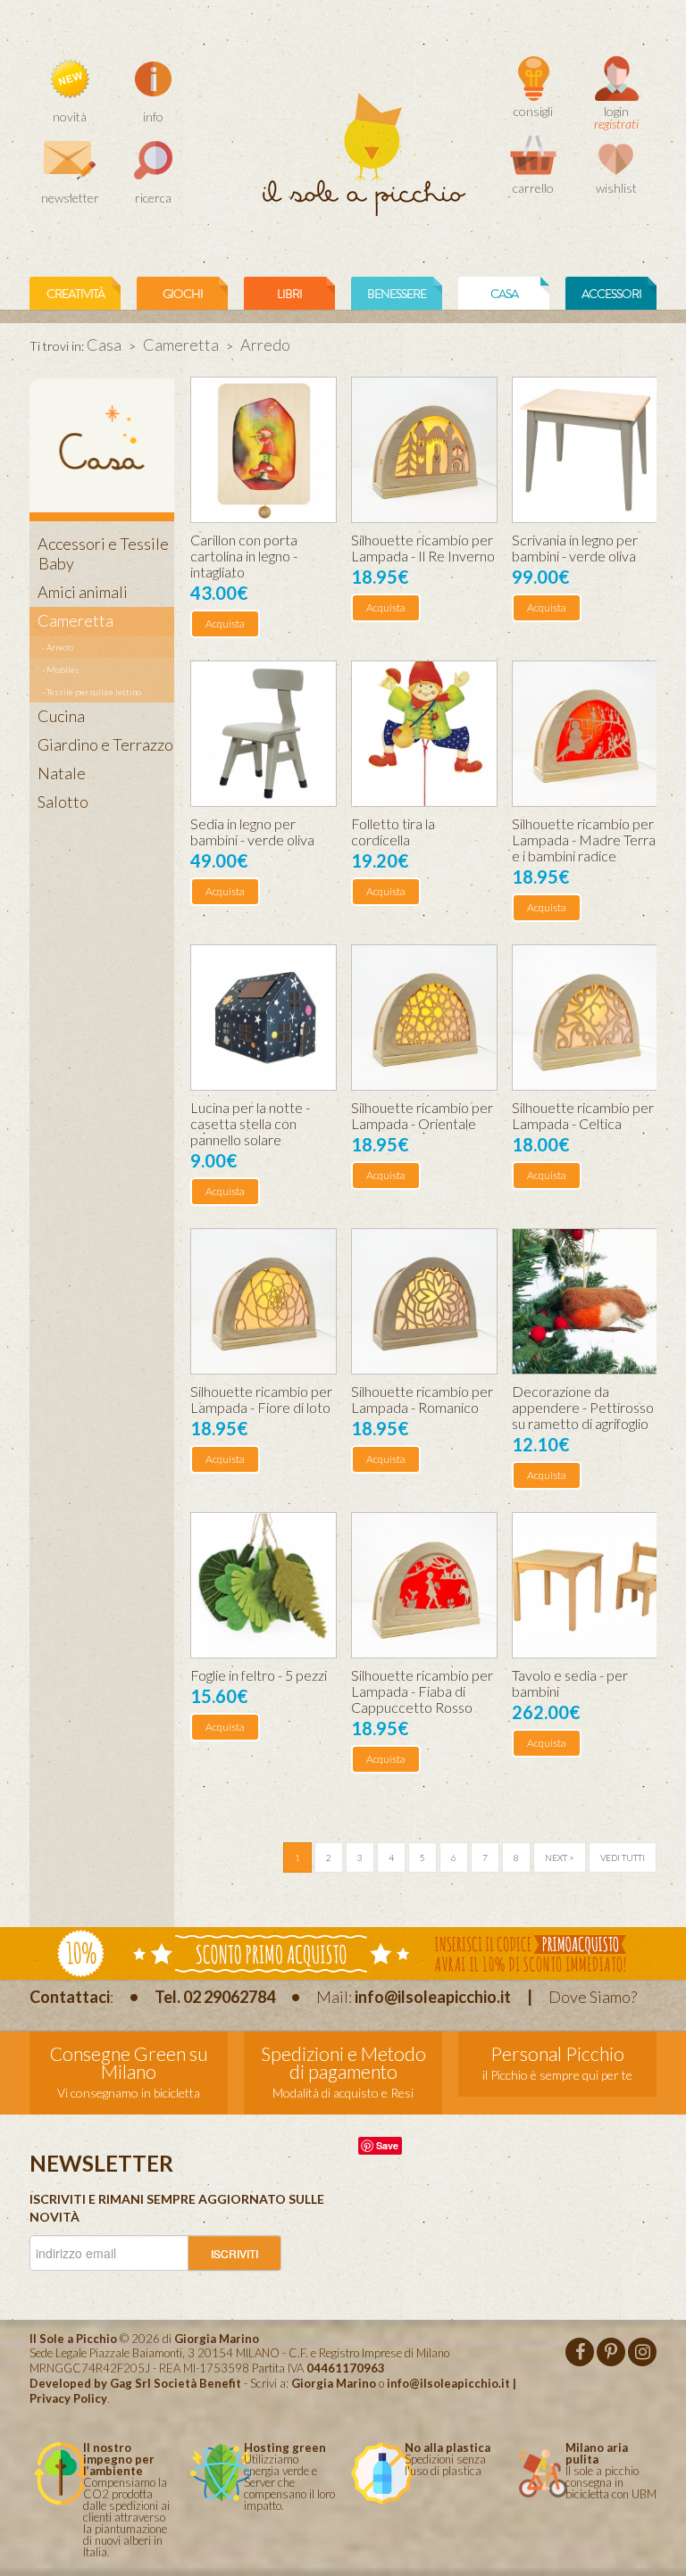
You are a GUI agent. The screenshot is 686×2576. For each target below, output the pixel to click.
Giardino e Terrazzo (105, 744)
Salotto (63, 802)
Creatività (75, 294)
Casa (104, 345)
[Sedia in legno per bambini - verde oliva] (264, 734)
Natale (62, 773)
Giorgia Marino (334, 2383)
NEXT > (560, 1857)
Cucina (61, 716)
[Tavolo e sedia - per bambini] (585, 1585)
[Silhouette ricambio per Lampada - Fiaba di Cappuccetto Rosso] (424, 1585)
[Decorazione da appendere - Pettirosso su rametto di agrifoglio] (585, 1301)
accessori (611, 294)
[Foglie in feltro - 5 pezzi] (264, 1585)
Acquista (225, 623)
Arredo (60, 647)
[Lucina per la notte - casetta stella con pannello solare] (264, 1018)
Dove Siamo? (593, 1997)
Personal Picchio (557, 2053)
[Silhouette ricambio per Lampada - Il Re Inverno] (424, 450)
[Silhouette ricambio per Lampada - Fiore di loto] (264, 1301)
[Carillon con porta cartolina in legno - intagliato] (264, 450)
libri (289, 294)
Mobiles (63, 669)
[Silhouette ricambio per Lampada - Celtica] (585, 1018)
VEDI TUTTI (623, 1857)
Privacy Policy (68, 2398)
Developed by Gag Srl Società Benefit (135, 2383)
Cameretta (181, 345)
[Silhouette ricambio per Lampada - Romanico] (424, 1301)
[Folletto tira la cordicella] (424, 734)
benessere (397, 294)
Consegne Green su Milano (129, 2062)
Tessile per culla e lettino (94, 692)
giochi (183, 294)
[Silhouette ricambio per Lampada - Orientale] (424, 1018)
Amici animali (83, 592)
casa (504, 294)
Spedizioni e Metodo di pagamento (343, 2062)
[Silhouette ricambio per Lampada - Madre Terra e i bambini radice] (585, 734)
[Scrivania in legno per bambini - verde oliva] (585, 450)
